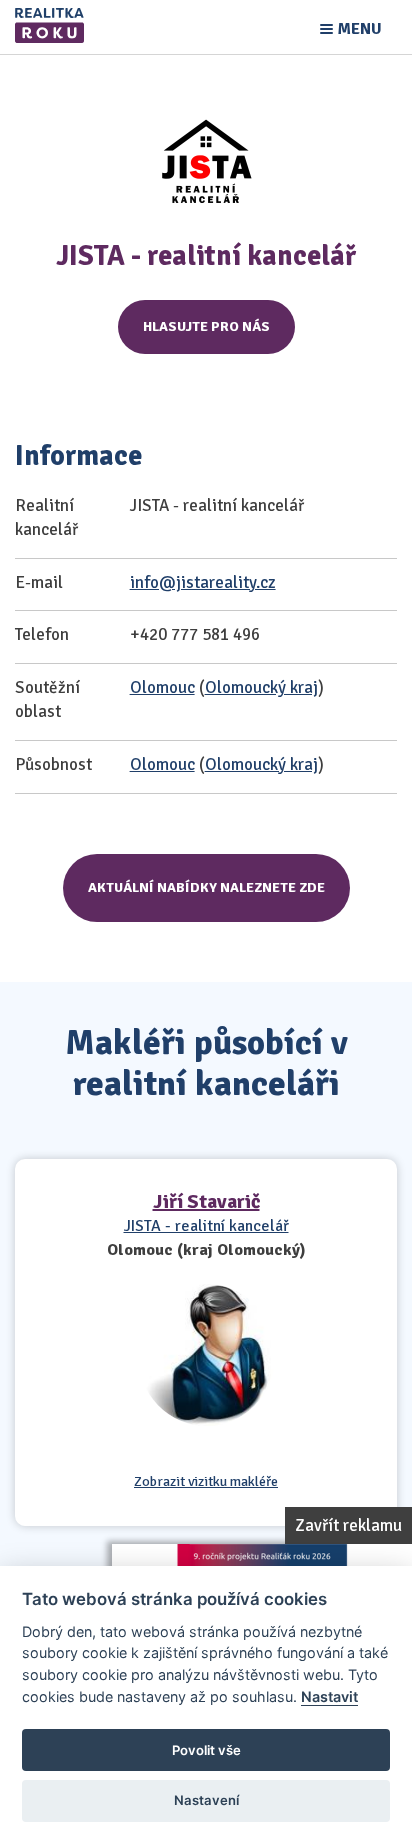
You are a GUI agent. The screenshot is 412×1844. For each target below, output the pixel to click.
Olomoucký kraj (261, 687)
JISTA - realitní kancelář (206, 1226)
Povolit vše (206, 1750)
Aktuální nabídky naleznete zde (206, 887)
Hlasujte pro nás (206, 326)
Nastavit (329, 1696)
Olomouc (162, 687)
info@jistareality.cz (203, 582)
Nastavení (206, 1800)
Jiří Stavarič (206, 1201)
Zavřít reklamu (348, 1525)
